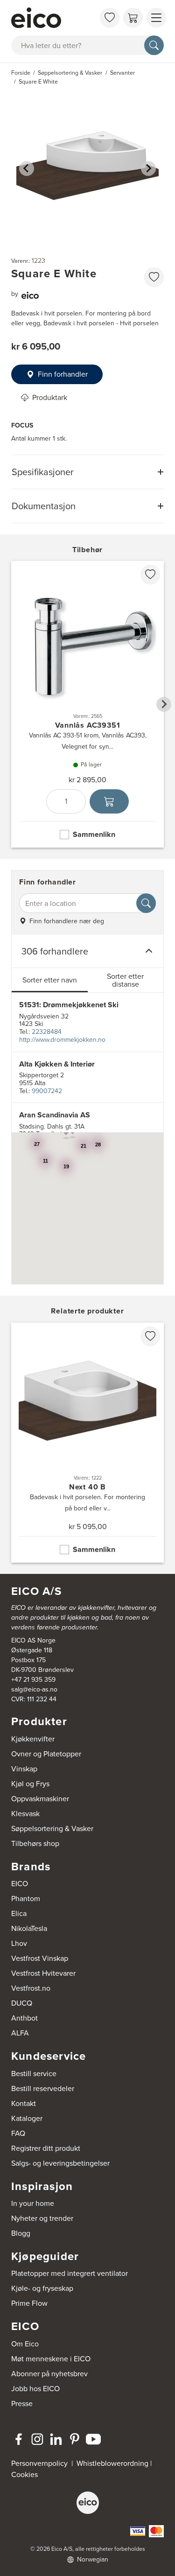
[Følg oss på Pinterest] (75, 2439)
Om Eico (25, 2344)
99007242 (47, 1091)
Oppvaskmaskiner (40, 1799)
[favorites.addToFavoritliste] (154, 277)
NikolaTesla (29, 1928)
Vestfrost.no (31, 1988)
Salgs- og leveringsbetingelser (60, 2163)
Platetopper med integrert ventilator (70, 2273)
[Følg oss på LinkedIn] (56, 2439)
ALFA (20, 2033)
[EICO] (88, 2503)
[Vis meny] (156, 18)
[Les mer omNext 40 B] (87, 1443)
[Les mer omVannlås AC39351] (87, 704)
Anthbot (24, 2018)
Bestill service (34, 2074)
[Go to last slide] (27, 168)
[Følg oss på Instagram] (37, 2439)
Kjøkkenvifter (33, 1739)
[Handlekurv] (133, 18)
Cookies (24, 2474)
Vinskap (24, 1769)
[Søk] (154, 45)
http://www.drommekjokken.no (62, 1040)
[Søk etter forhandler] (146, 903)
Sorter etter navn (50, 980)
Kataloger (27, 2118)
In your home (33, 2203)
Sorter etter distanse (125, 980)
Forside (21, 73)
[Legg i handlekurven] (109, 801)
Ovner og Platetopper (46, 1754)
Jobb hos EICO (35, 2389)
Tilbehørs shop (35, 1843)
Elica (19, 1913)
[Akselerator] (53, 18)
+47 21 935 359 (33, 1680)
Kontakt (24, 2103)
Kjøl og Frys (30, 1784)
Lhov (19, 1943)
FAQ (18, 2133)
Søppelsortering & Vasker (52, 1828)
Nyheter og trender (42, 2218)
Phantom (26, 1899)
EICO (20, 1884)
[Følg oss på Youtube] (93, 2439)
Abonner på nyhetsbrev (49, 2374)
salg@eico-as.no (34, 1689)
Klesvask (25, 1814)
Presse (22, 2404)
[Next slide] (148, 168)
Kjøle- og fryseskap (42, 2288)
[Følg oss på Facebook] (19, 2439)
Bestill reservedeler (43, 2088)
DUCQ (22, 2003)
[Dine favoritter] (110, 18)
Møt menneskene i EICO (51, 2359)
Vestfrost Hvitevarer (43, 1973)
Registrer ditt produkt (46, 2148)
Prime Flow (29, 2303)
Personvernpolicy (40, 2463)
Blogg (21, 2233)
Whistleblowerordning (112, 2463)
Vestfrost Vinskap (40, 1958)
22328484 (47, 1032)
